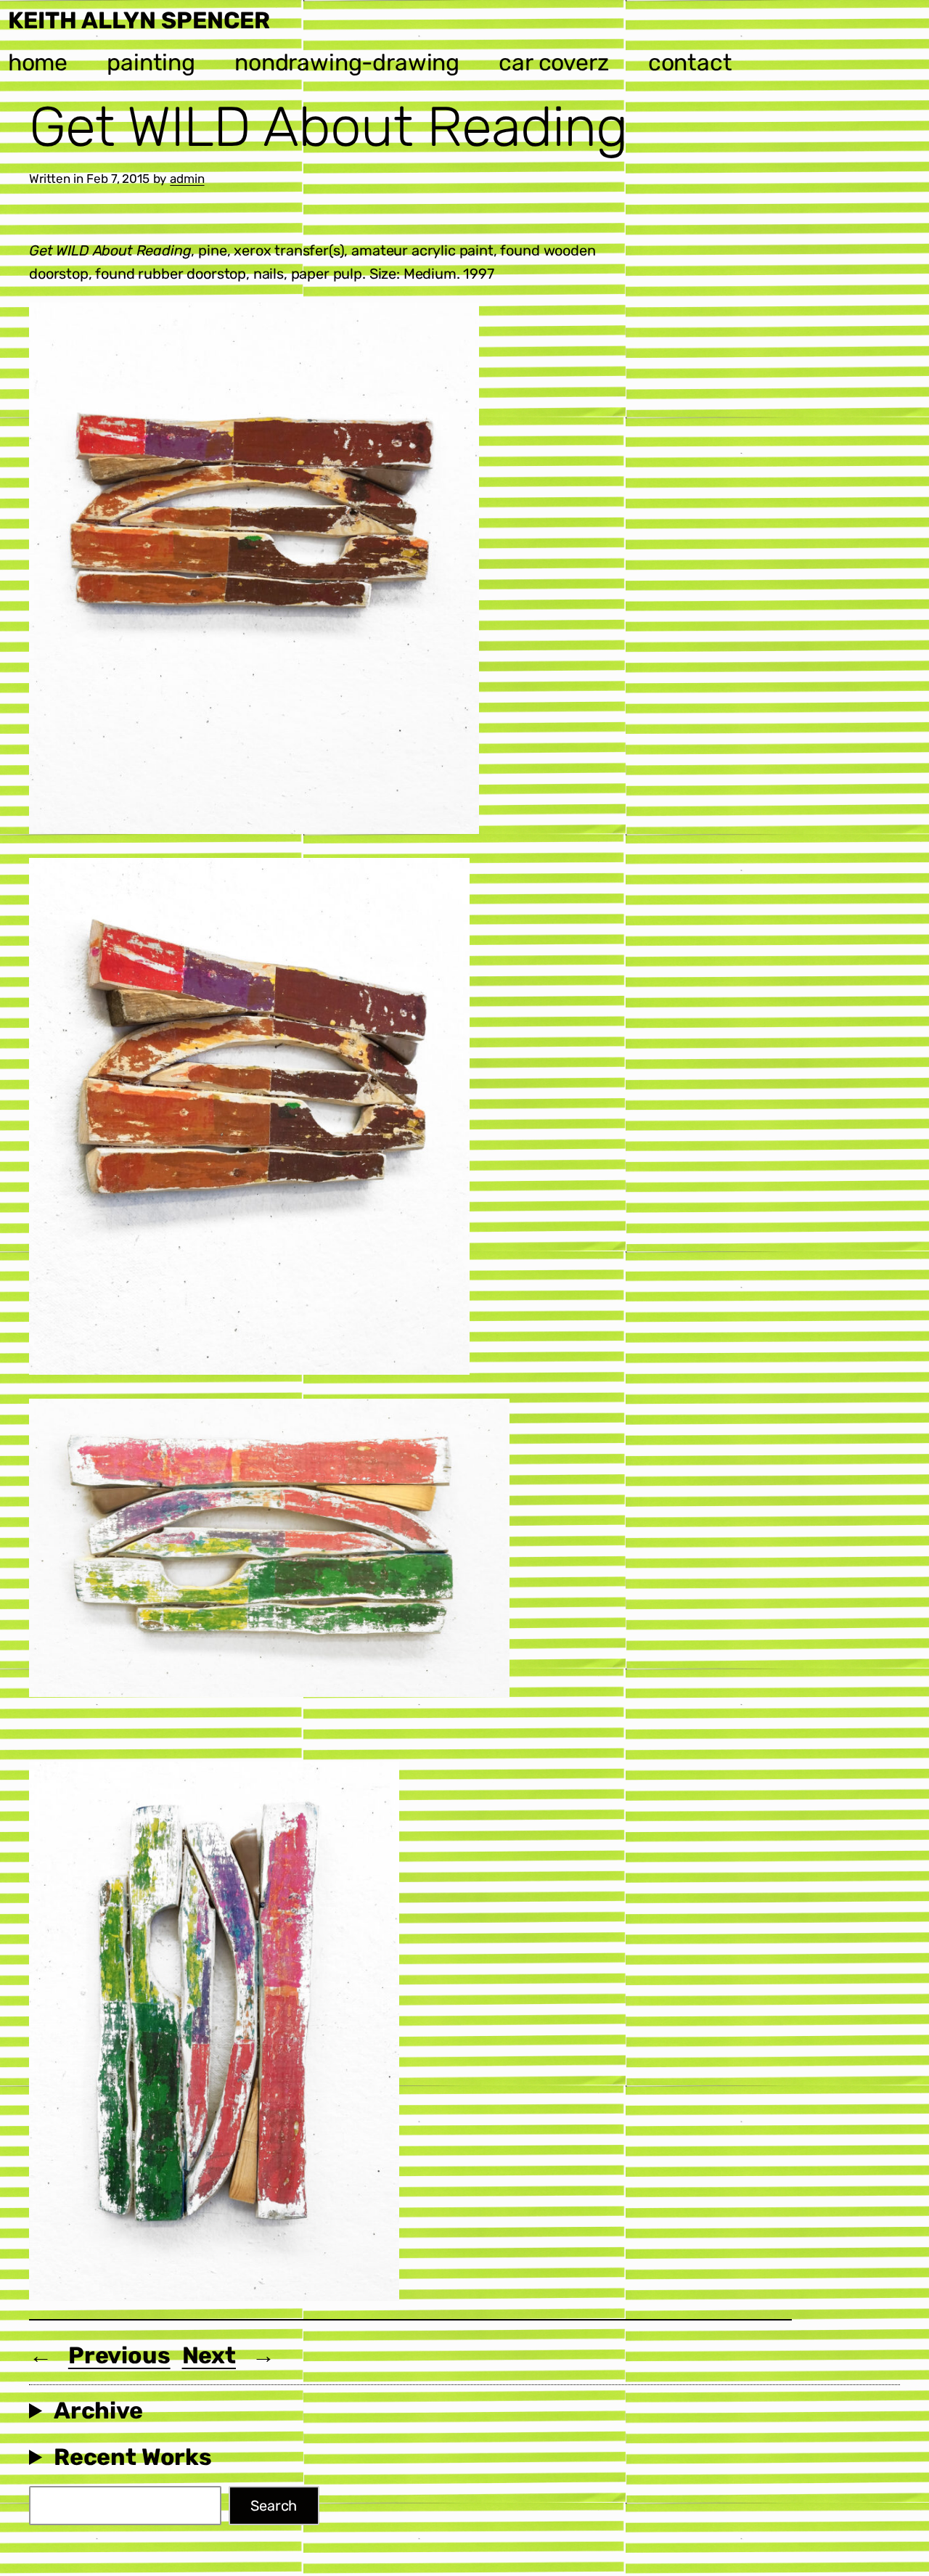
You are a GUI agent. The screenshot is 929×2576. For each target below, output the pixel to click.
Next (209, 2355)
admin (187, 179)
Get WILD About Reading (328, 127)
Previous (119, 2355)
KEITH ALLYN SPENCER (139, 20)
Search (274, 2506)
